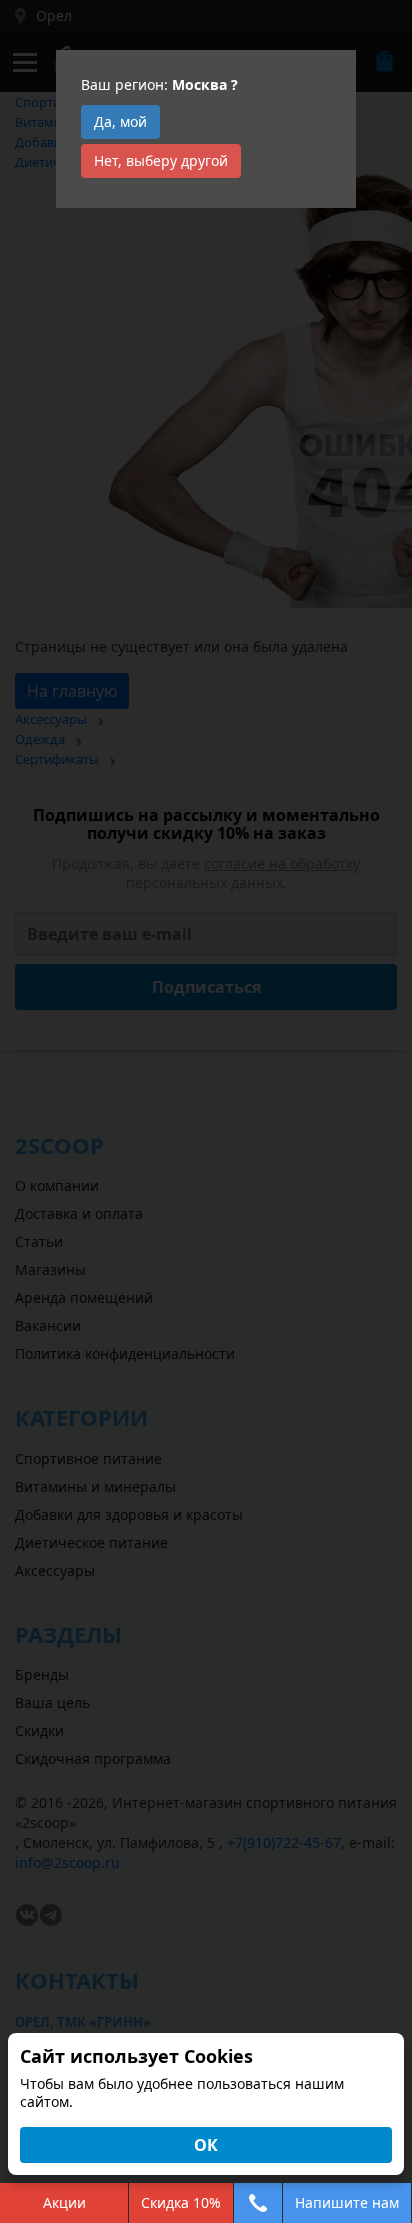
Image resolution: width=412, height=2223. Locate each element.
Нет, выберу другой (161, 160)
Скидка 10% (181, 2202)
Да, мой (120, 121)
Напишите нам (347, 2202)
